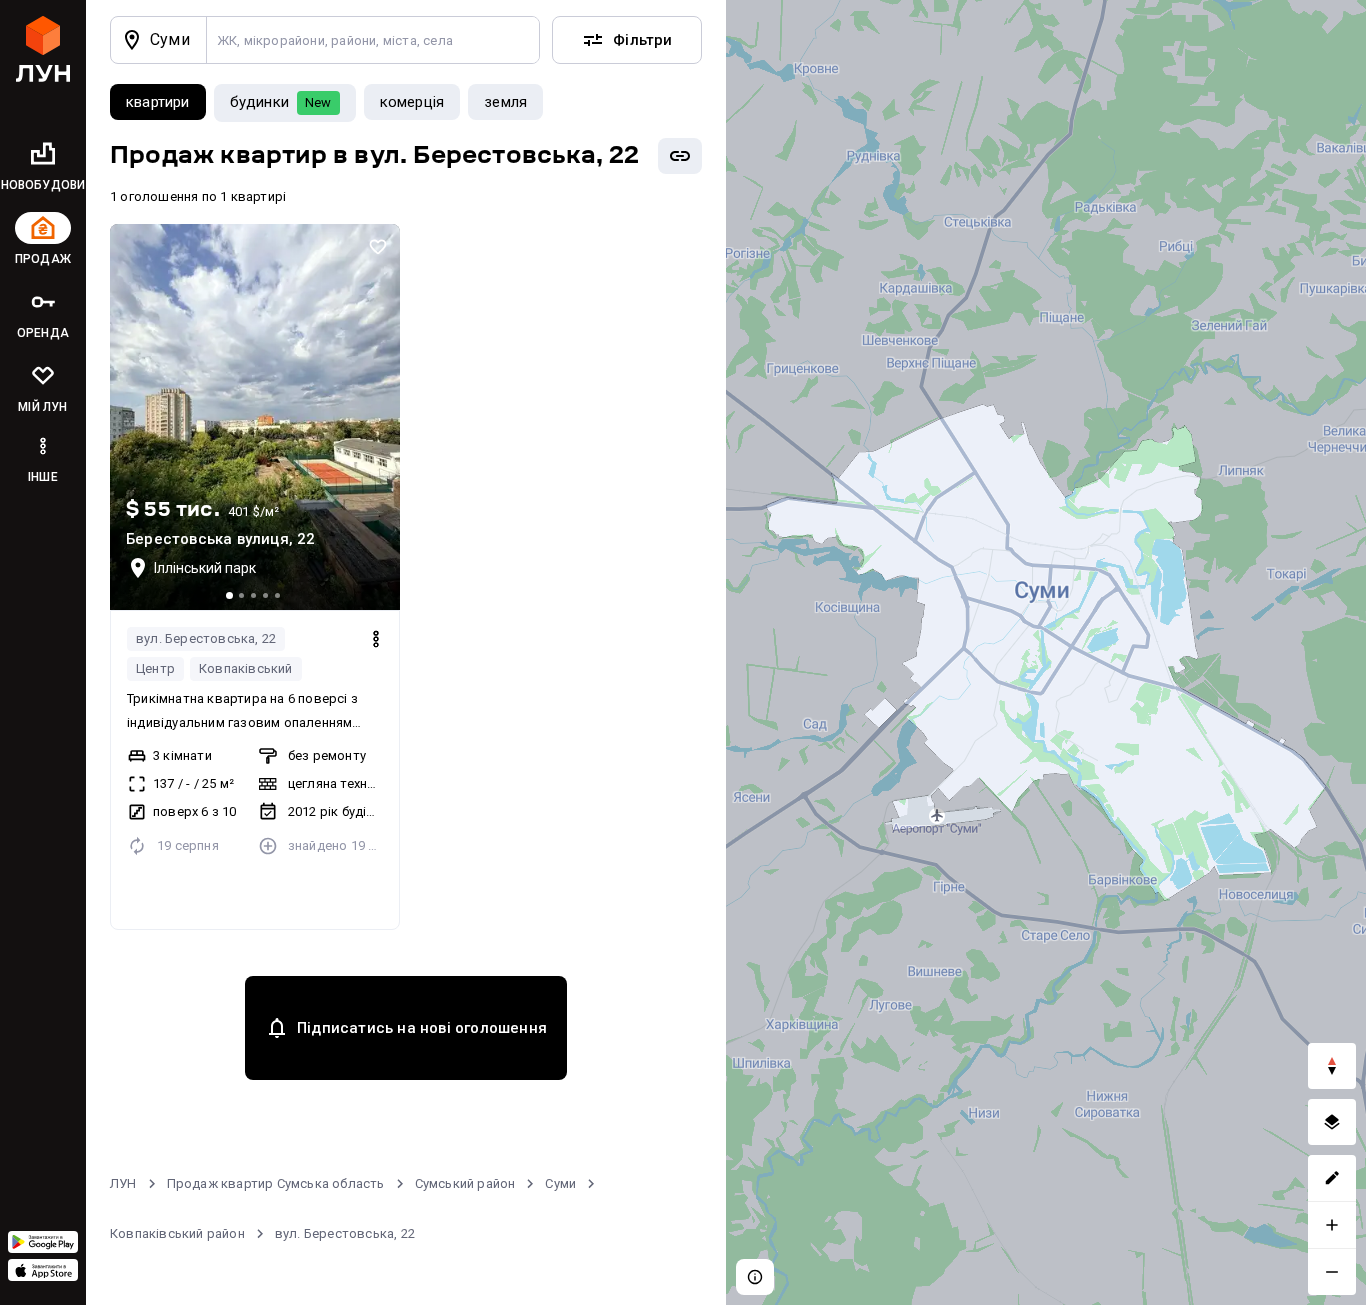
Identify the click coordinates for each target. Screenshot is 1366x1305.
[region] (1046, 652)
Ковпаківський (246, 668)
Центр (155, 668)
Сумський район (465, 1183)
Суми (560, 1183)
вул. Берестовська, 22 (206, 638)
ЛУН (123, 1183)
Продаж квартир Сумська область (276, 1183)
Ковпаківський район (177, 1233)
